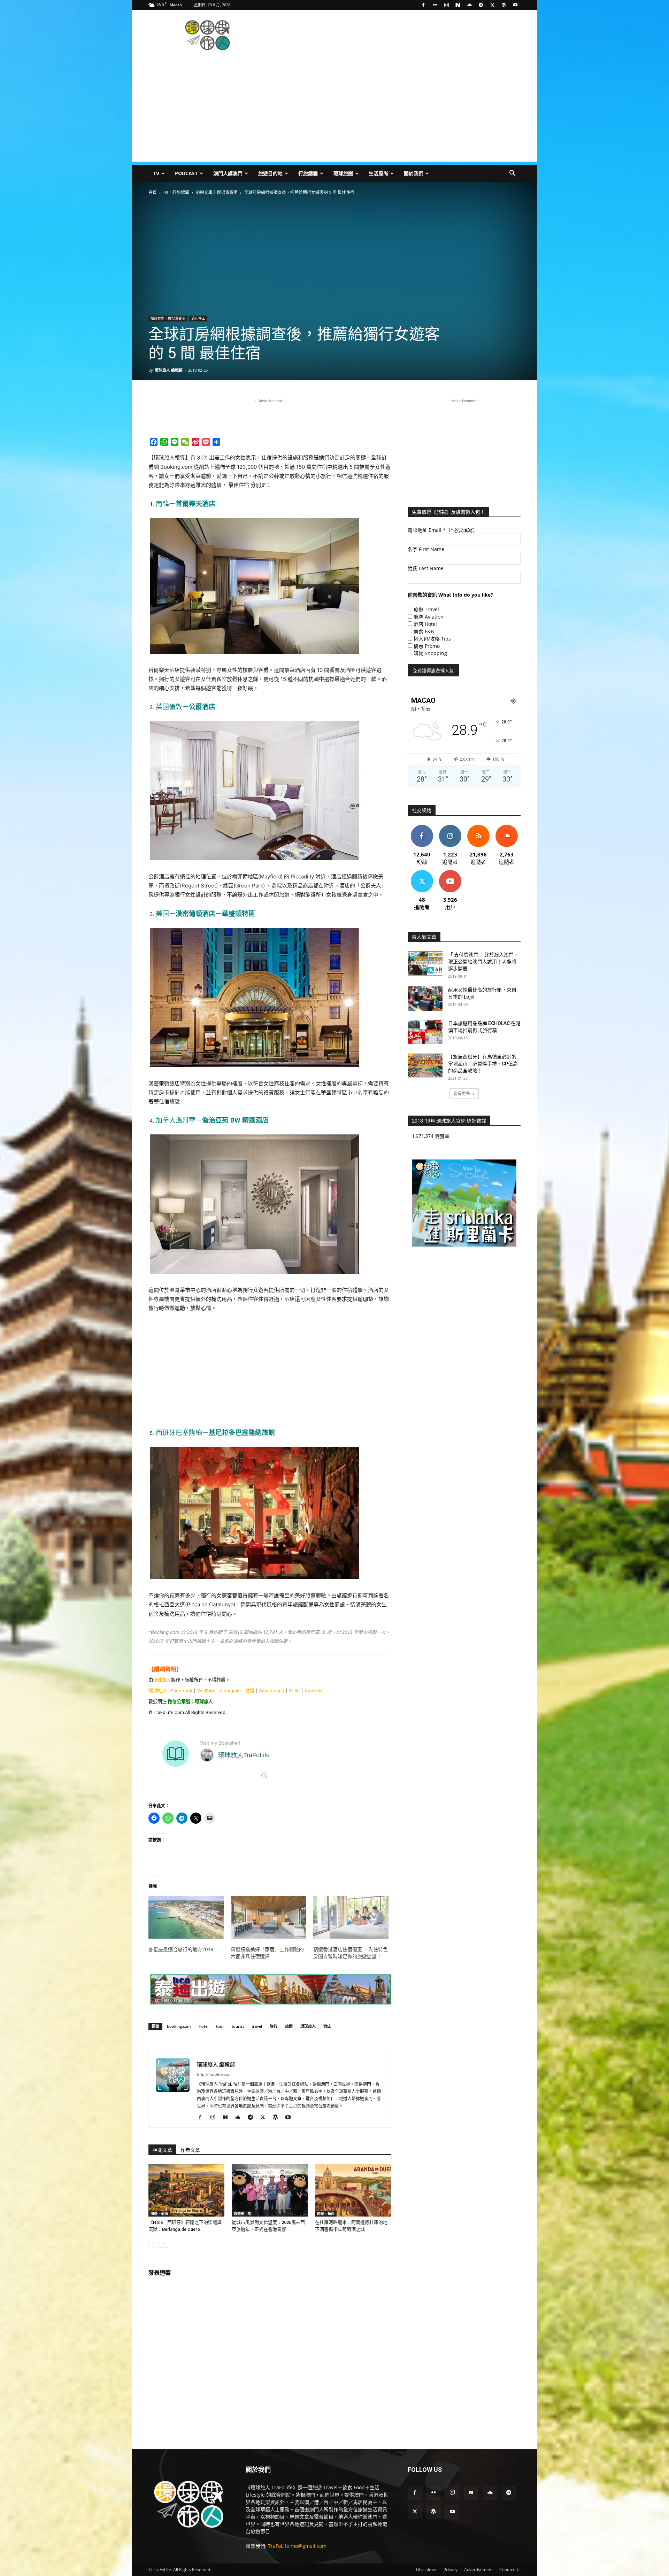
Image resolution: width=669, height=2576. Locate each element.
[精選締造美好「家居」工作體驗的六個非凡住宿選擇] (268, 1917)
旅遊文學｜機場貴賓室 (217, 192)
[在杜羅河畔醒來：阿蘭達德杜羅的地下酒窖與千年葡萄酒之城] (353, 2190)
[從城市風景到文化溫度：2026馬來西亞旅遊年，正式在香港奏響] (270, 2190)
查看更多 (462, 1093)
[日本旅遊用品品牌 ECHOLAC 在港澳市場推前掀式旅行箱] (425, 1032)
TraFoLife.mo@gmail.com (297, 2546)
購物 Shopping (430, 653)
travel (257, 2026)
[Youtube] (515, 5)
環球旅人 (162, 1680)
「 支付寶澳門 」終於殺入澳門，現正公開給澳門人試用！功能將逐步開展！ (483, 962)
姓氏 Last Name (426, 568)
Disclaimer (426, 2570)
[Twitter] (492, 5)
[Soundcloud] (469, 5)
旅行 (274, 2026)
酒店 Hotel (425, 624)
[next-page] (164, 2243)
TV (156, 173)
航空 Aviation (429, 617)
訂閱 (450, 873)
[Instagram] (446, 5)
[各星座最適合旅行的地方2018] (186, 1917)
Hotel (203, 2026)
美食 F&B (424, 631)
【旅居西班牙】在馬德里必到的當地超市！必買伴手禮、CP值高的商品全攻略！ (483, 1064)
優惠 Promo (427, 646)
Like (422, 827)
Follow (450, 827)
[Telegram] (481, 5)
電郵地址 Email (443, 530)
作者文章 (190, 2150)
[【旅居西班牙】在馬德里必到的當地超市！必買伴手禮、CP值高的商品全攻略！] (425, 1065)
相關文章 (162, 2150)
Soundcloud (272, 1691)
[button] (512, 174)
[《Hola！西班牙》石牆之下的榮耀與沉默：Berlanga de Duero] (186, 2190)
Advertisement (478, 2570)
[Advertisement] (394, 35)
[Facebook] (423, 5)
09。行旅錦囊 (176, 192)
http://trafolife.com (214, 2074)
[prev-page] (153, 2243)
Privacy (451, 2570)
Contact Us (510, 2570)
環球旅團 (343, 173)
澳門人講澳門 (228, 173)
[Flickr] (435, 5)
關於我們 (414, 173)
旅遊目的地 (270, 173)
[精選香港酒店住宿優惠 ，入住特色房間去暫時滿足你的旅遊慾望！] (351, 1917)
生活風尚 (378, 173)
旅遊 (289, 2026)
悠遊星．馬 (243, 2213)
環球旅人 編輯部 (169, 370)
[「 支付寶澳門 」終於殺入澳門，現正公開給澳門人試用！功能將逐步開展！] (425, 963)
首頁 (153, 192)
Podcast (186, 173)
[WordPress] (504, 5)
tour (220, 2026)
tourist (238, 2026)
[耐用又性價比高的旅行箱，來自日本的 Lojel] (425, 999)
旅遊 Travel (426, 609)
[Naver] (458, 5)
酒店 (327, 2026)
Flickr (294, 1691)
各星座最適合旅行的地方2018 (181, 1949)
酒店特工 (198, 318)
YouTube (206, 1691)
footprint (314, 1691)
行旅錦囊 (308, 173)
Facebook (182, 1691)
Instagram (230, 1691)
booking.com (179, 2026)
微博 (250, 1691)
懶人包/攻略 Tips (432, 639)
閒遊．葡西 (159, 2213)
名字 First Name (426, 549)
